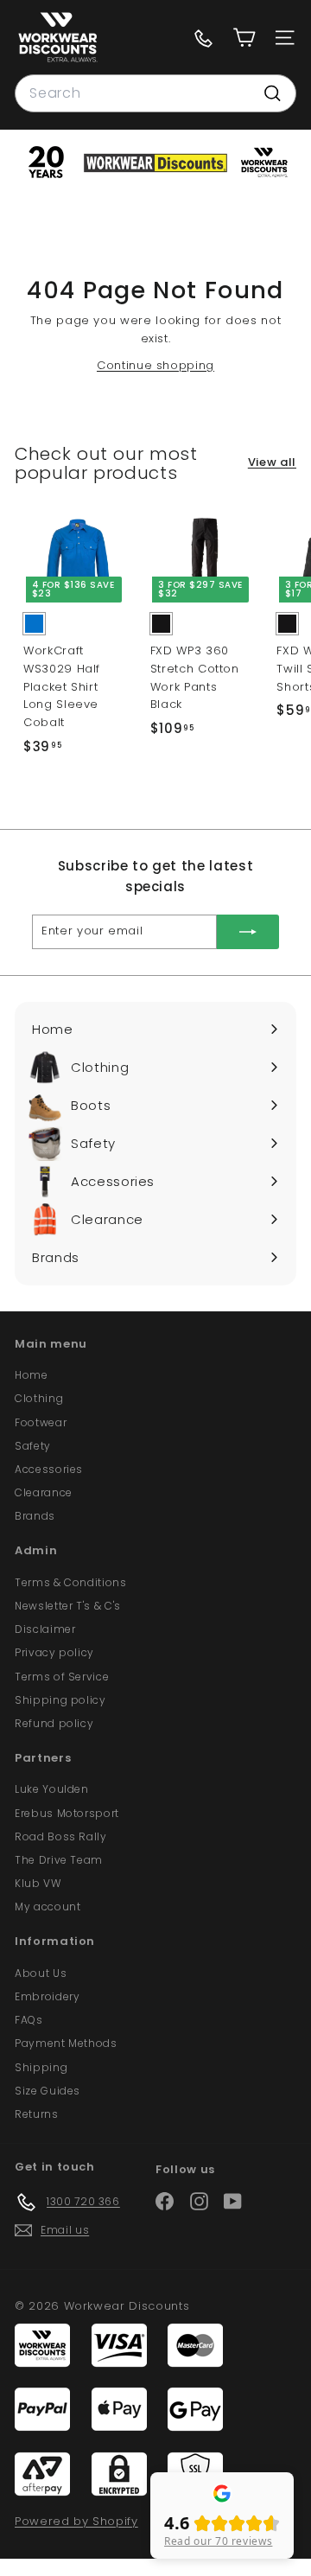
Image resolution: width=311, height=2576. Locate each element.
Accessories (49, 1469)
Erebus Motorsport (67, 1813)
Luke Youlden (52, 1789)
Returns (37, 2114)
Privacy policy (54, 1652)
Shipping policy (60, 1700)
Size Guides (48, 2091)
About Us (41, 1973)
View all (272, 462)
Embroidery (48, 1996)
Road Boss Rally (61, 1836)
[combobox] (155, 93)
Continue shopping (155, 365)
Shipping (41, 2067)
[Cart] (244, 38)
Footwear (41, 1422)
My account (48, 1906)
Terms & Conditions (71, 1582)
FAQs (29, 2020)
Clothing (39, 1398)
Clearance (44, 1492)
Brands (35, 1516)
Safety (33, 1446)
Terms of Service (62, 1677)
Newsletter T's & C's (68, 1606)
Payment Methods (66, 2043)
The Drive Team (59, 1860)
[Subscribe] (248, 932)
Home (32, 1375)
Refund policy (54, 1723)
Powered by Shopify (76, 2521)
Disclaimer (45, 1629)
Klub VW (38, 1883)
